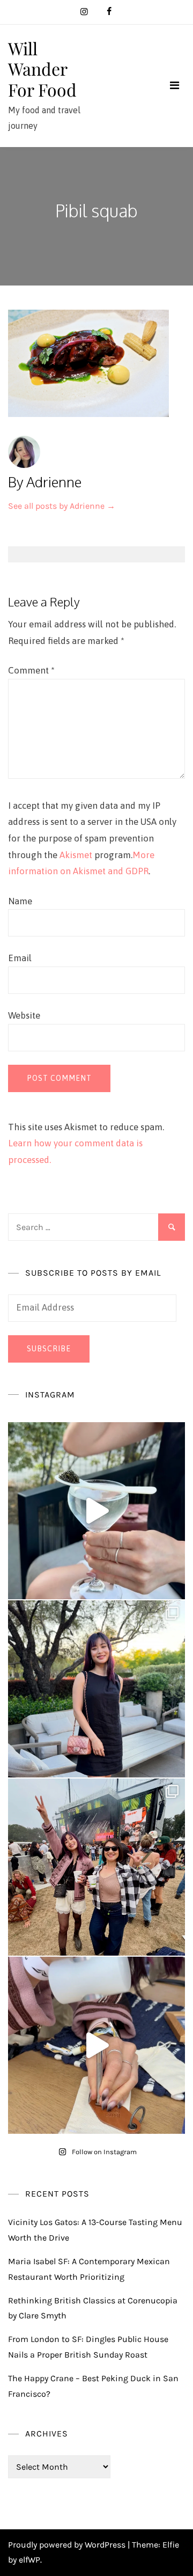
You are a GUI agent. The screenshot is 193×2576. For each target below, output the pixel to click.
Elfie (171, 2545)
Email (20, 958)
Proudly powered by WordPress (68, 2545)
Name (20, 901)
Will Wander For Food (42, 69)
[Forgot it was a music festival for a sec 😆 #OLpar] (96, 2045)
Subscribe (49, 1349)
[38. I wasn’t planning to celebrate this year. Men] (96, 1689)
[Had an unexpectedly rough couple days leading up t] (96, 1867)
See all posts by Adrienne (62, 506)
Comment (31, 670)
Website (24, 1015)
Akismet (76, 855)
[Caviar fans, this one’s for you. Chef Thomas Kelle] (96, 1511)
